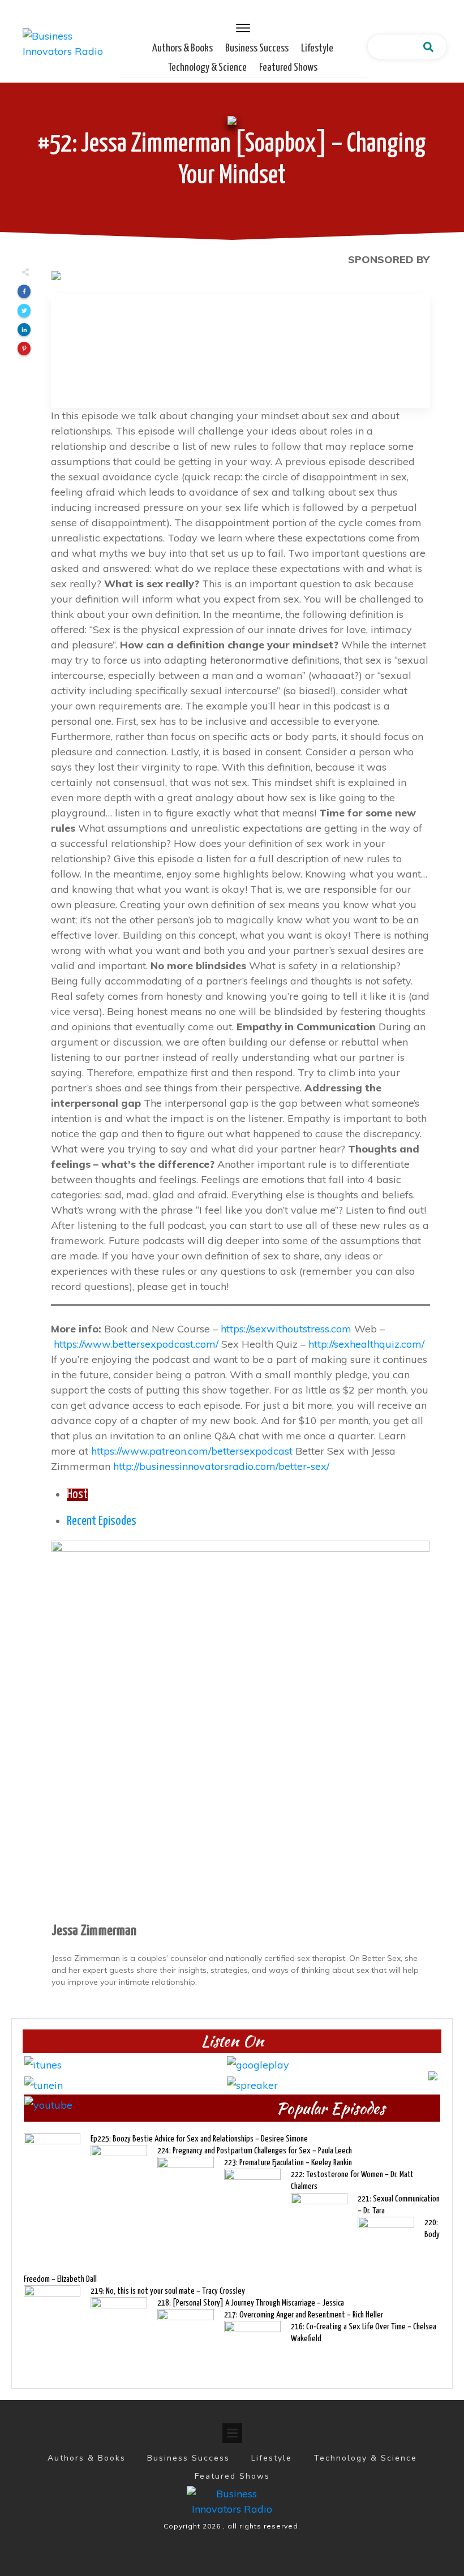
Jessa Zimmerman (94, 1931)
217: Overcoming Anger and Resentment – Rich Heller (304, 2315)
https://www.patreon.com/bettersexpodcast (192, 1451)
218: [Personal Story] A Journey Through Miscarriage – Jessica (251, 2303)
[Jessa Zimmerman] (240, 1729)
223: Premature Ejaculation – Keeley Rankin (288, 2163)
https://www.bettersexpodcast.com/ (136, 1344)
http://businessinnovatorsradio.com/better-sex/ (221, 1466)
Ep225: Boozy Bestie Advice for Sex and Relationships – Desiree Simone (199, 2139)
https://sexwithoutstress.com (286, 1329)
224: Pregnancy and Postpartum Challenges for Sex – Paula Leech (255, 2151)
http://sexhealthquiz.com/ (366, 1344)
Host (77, 1495)
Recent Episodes (102, 1521)
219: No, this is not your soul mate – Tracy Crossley (168, 2291)
